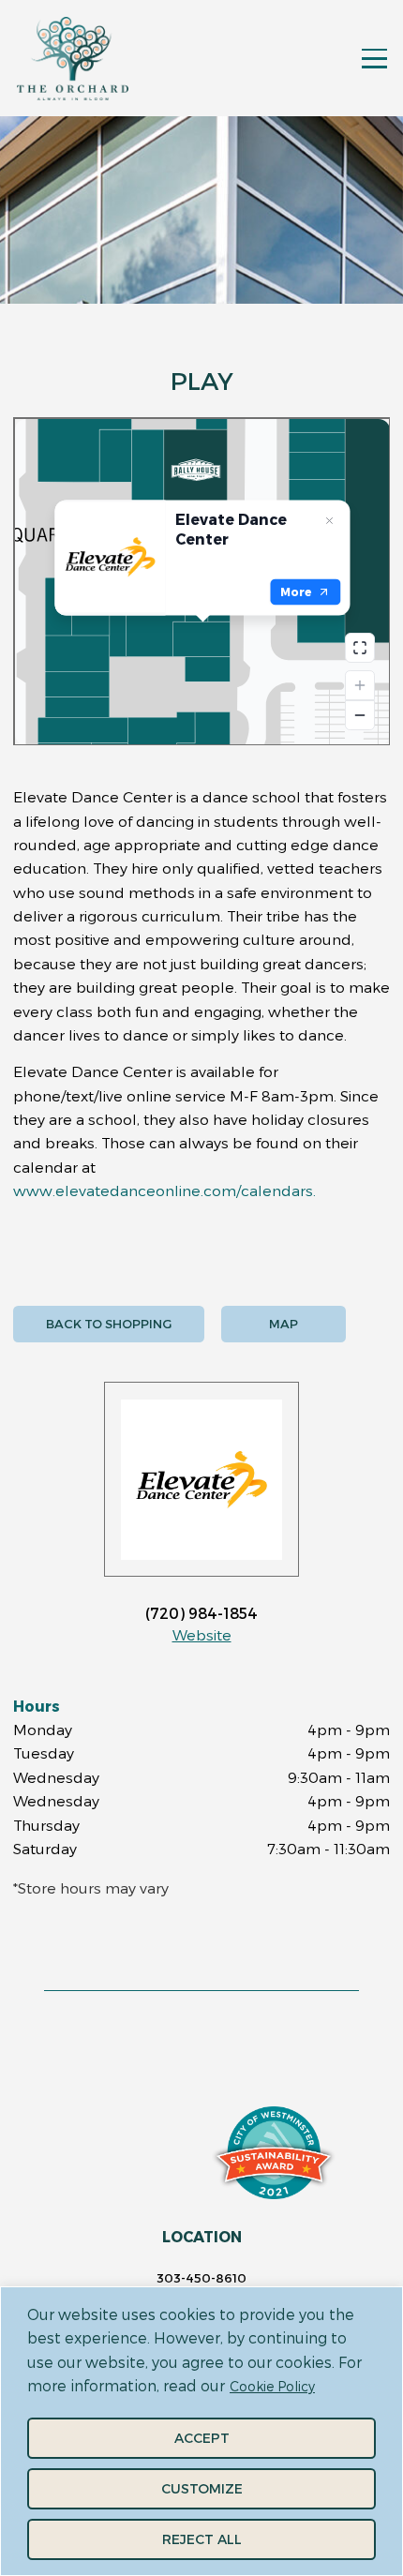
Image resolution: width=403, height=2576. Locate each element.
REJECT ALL (202, 2539)
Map (284, 1324)
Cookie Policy (272, 2386)
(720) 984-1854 (201, 1613)
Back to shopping (109, 1324)
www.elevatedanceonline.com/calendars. (164, 1190)
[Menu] (374, 59)
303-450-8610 (201, 2278)
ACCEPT (202, 2438)
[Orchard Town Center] (73, 59)
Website (202, 1634)
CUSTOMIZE (202, 2488)
